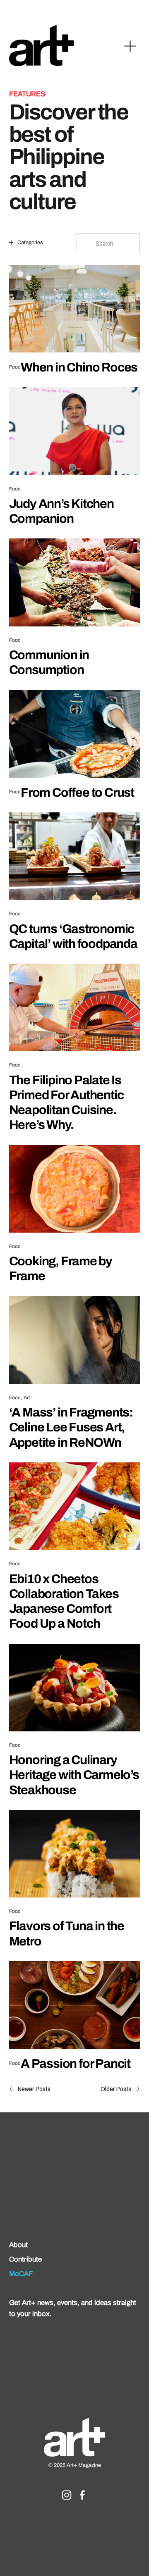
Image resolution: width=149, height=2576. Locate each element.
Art (27, 1398)
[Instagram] (67, 2495)
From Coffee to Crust (77, 792)
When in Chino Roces (79, 367)
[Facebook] (82, 2495)
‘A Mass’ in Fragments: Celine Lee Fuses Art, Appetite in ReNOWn (71, 1427)
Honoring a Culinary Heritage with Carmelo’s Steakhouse (74, 1775)
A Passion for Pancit (76, 2063)
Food (15, 367)
